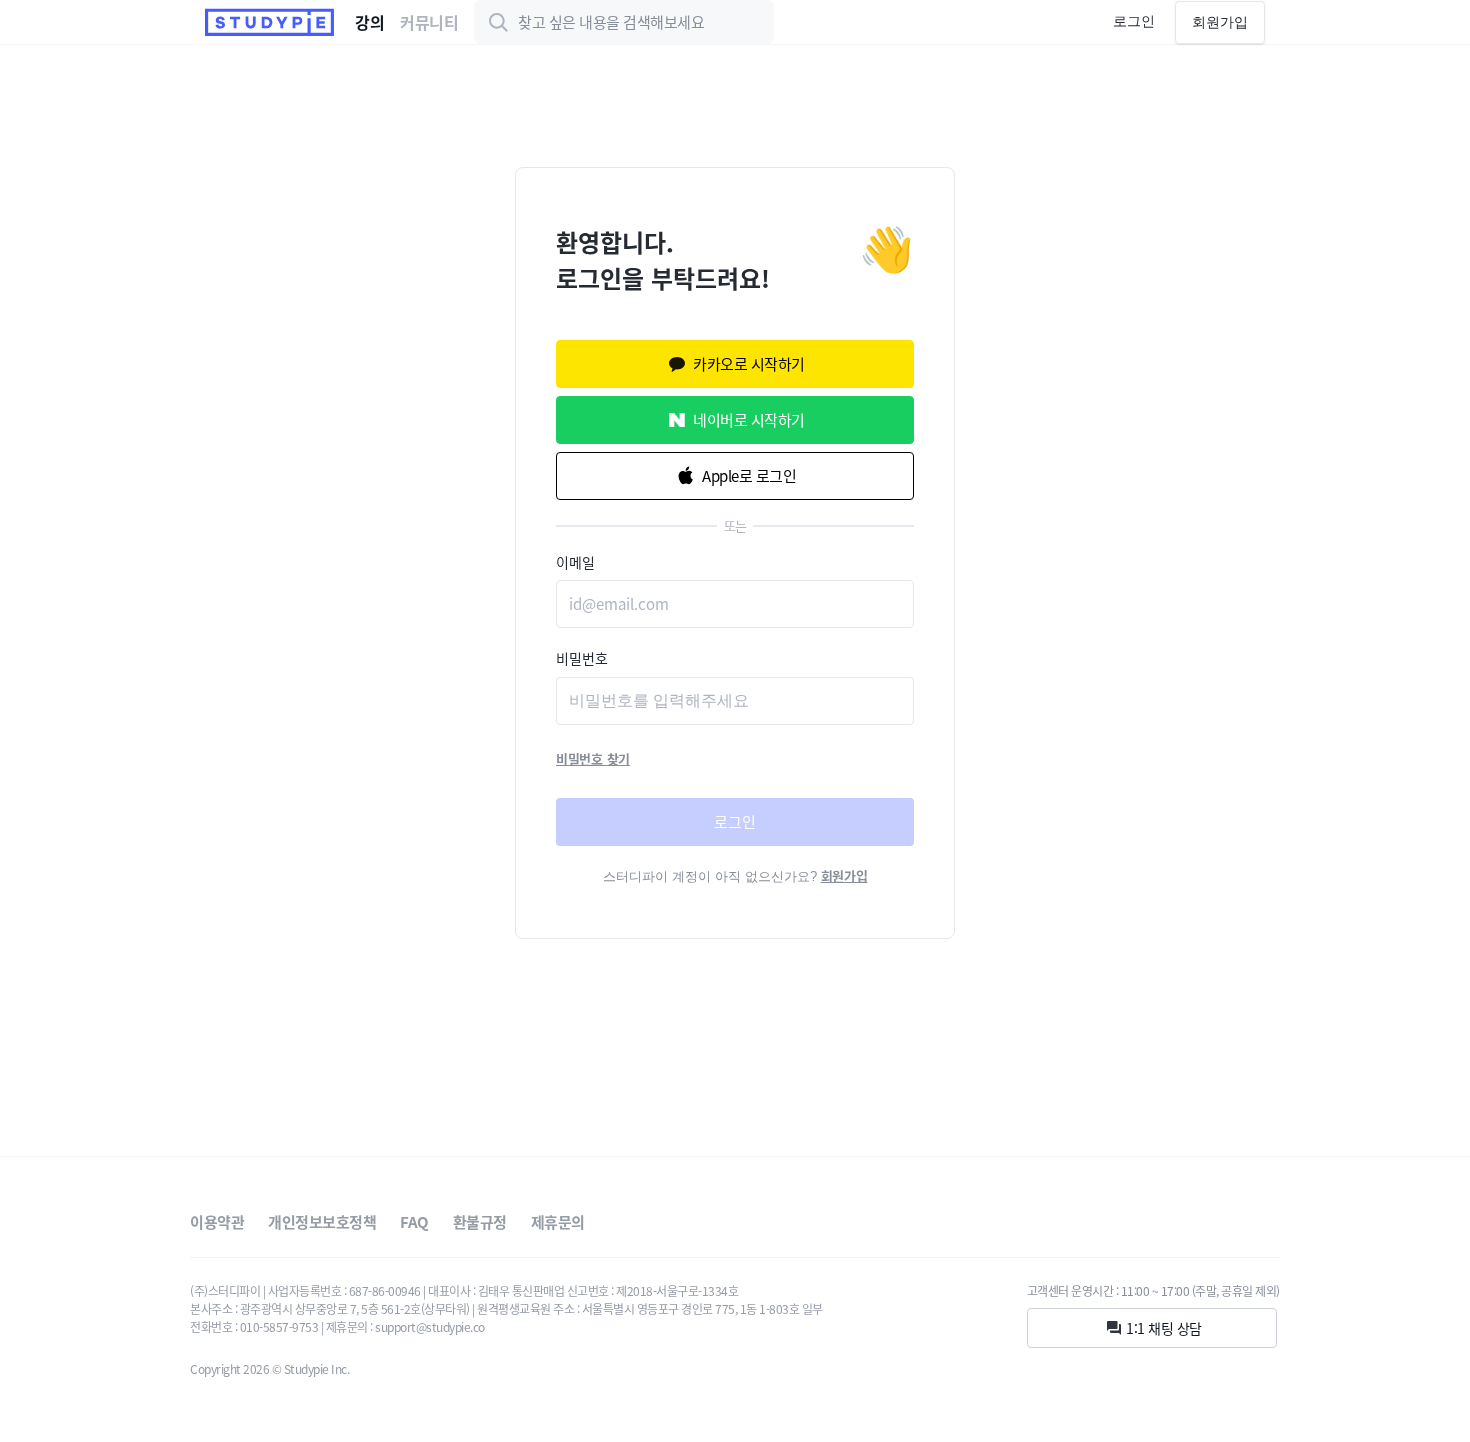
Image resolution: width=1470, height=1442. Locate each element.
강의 (369, 22)
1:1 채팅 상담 (1164, 1328)
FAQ (414, 1222)
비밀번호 (582, 658)
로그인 (1134, 21)
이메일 (575, 562)
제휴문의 (558, 1222)
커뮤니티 (429, 22)
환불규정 (480, 1222)
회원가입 (1220, 22)
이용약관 (217, 1222)
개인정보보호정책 (322, 1222)
